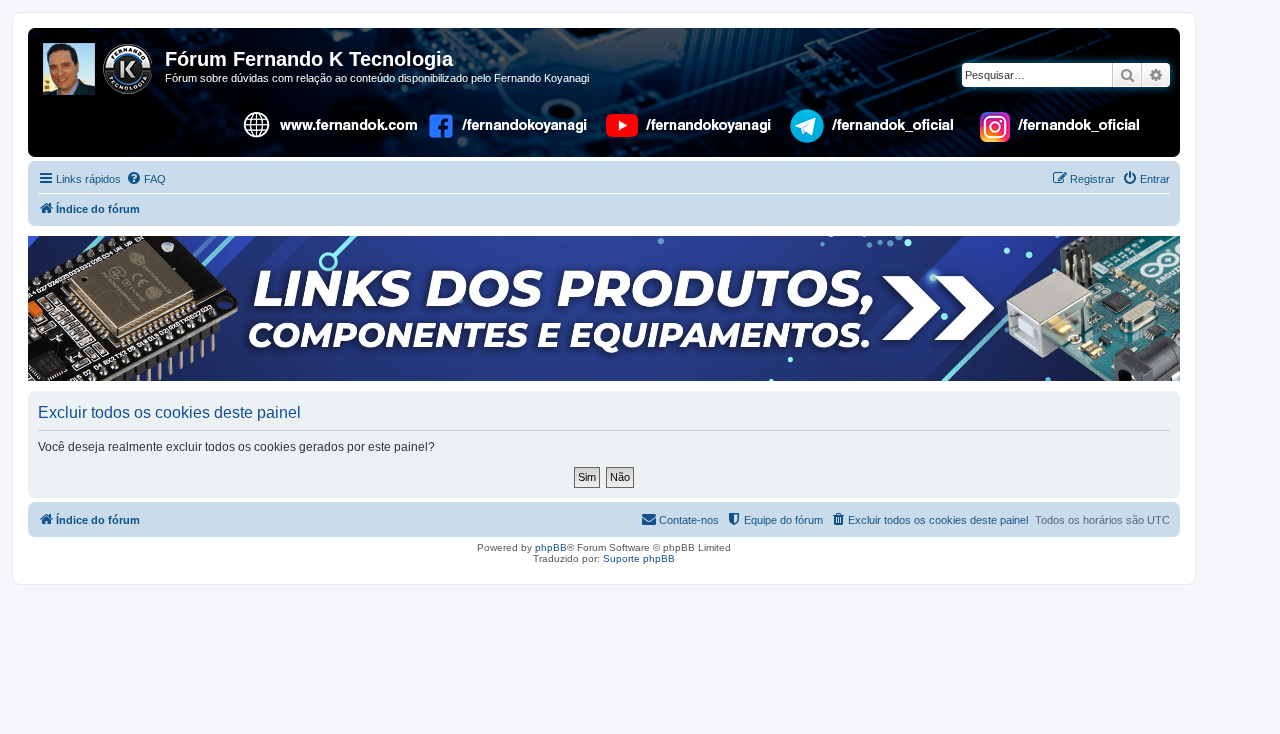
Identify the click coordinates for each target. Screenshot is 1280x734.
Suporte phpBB (639, 558)
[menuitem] (146, 179)
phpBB (551, 547)
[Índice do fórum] (99, 65)
